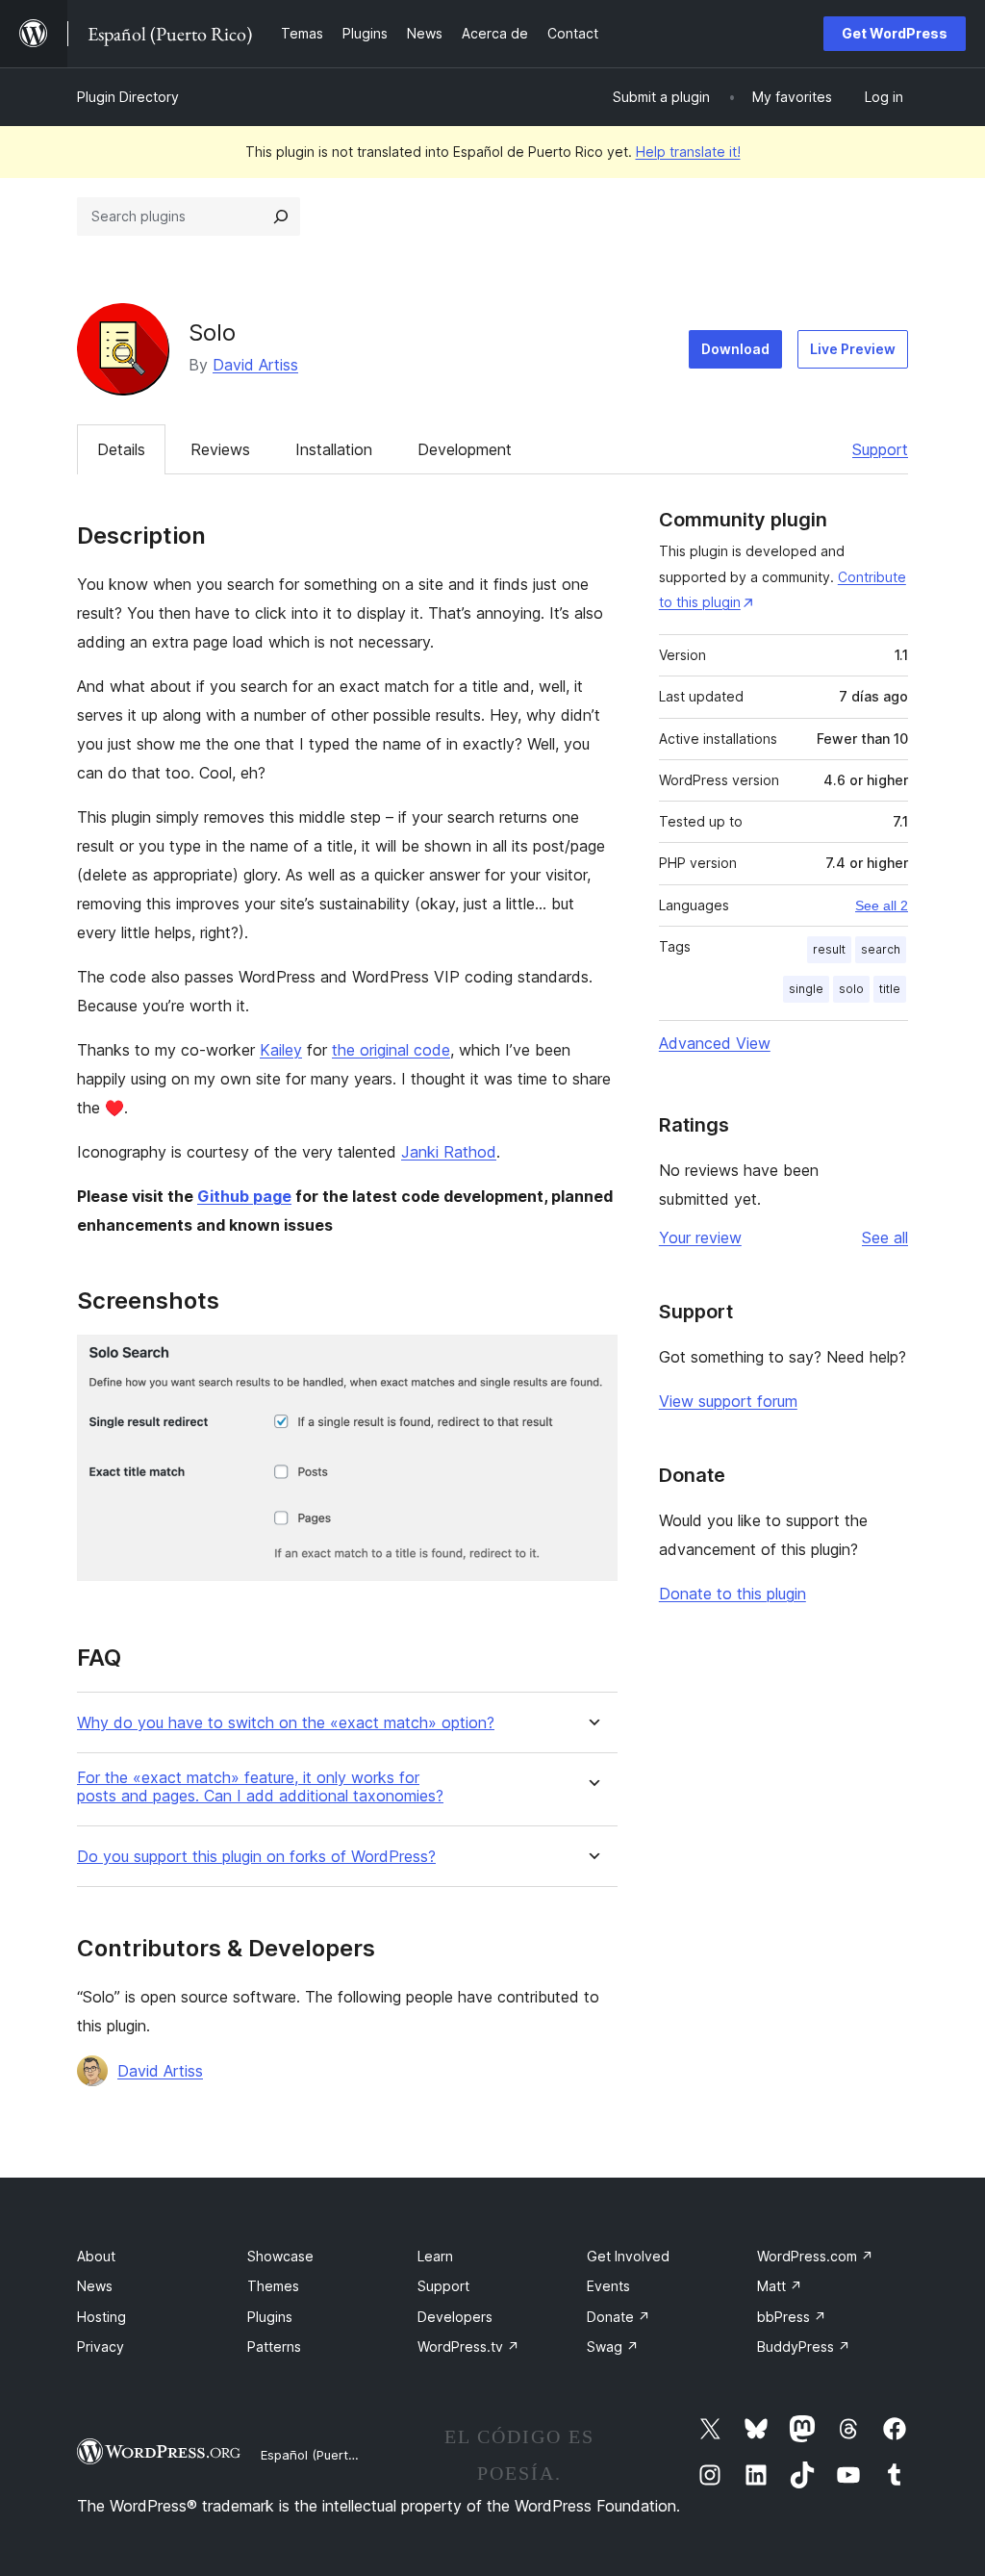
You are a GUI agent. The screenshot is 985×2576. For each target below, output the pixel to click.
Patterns (274, 2346)
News (95, 2286)
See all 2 (882, 905)
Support (880, 449)
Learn (435, 2256)
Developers (455, 2317)
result (829, 949)
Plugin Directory (128, 97)
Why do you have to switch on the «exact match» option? (286, 1723)
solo (851, 989)
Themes (273, 2286)
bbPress (792, 2317)
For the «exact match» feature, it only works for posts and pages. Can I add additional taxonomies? (260, 1787)
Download (735, 349)
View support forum (728, 1401)
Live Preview (853, 349)
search (881, 949)
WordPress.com (815, 2256)
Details (121, 449)
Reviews (220, 449)
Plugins (270, 2317)
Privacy (101, 2346)
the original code (391, 1050)
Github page (244, 1196)
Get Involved (628, 2256)
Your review (700, 1237)
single (806, 989)
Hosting (101, 2317)
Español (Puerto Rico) (325, 2455)
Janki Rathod (449, 1152)
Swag (613, 2346)
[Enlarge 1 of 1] (592, 1361)
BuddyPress (804, 2346)
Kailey (281, 1050)
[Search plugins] (281, 217)
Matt (780, 2286)
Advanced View (715, 1043)
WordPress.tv (468, 2346)
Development (465, 449)
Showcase (280, 2256)
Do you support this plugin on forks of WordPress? (256, 1857)
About (96, 2256)
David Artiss (255, 365)
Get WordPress (895, 33)
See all (885, 1237)
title (890, 989)
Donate (619, 2317)
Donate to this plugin (732, 1594)
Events (608, 2286)
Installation (334, 449)
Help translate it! (688, 152)
